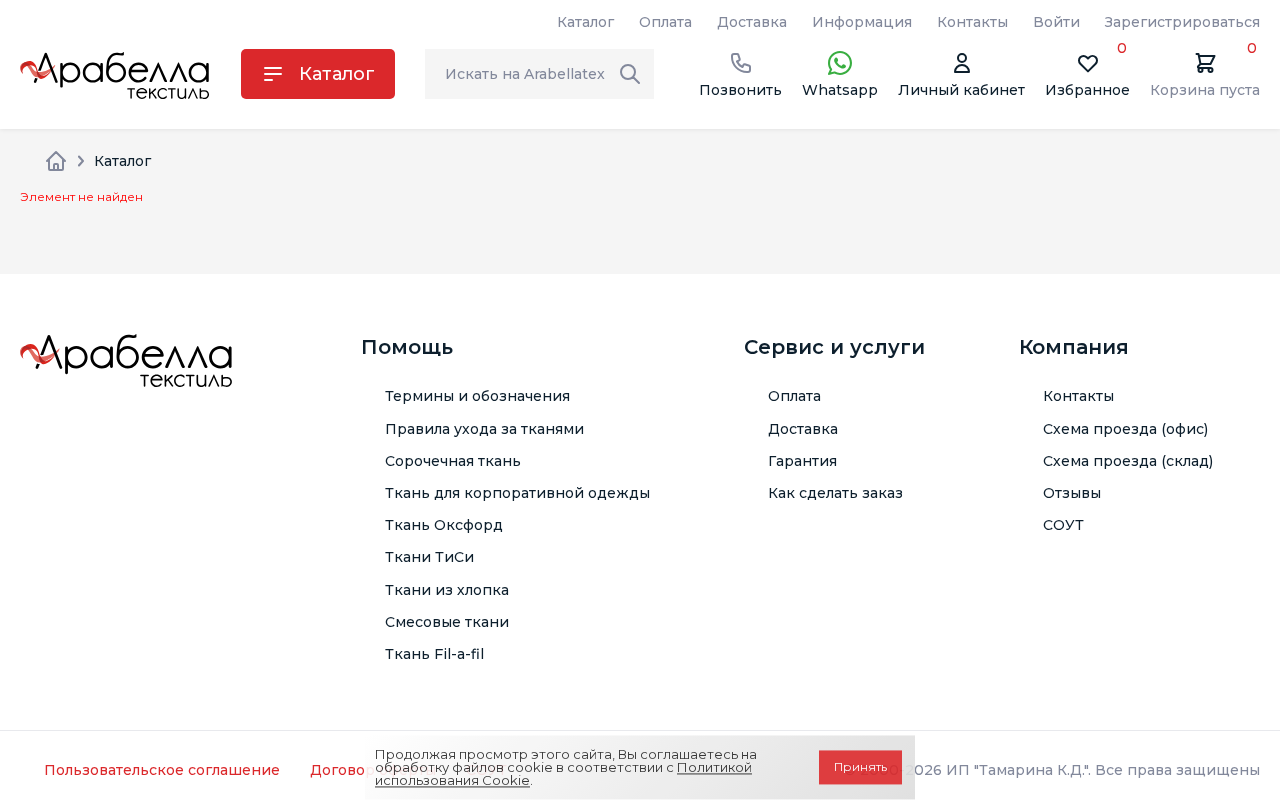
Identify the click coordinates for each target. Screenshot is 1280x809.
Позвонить (740, 90)
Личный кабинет (961, 90)
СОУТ (1063, 525)
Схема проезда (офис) (1125, 429)
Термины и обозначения (477, 396)
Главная (56, 161)
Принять (860, 767)
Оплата (665, 22)
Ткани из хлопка (447, 590)
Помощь (407, 347)
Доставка (752, 22)
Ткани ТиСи (429, 557)
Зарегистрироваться (1182, 22)
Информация (862, 22)
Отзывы (1072, 493)
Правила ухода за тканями (484, 429)
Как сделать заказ (835, 493)
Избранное (1087, 74)
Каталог (585, 22)
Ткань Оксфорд (444, 525)
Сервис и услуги (834, 347)
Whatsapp (840, 90)
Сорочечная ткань (453, 461)
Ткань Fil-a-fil (434, 654)
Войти (1056, 22)
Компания (1074, 347)
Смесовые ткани (447, 622)
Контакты (972, 22)
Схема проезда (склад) (1128, 461)
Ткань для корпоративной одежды (517, 493)
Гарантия (802, 461)
